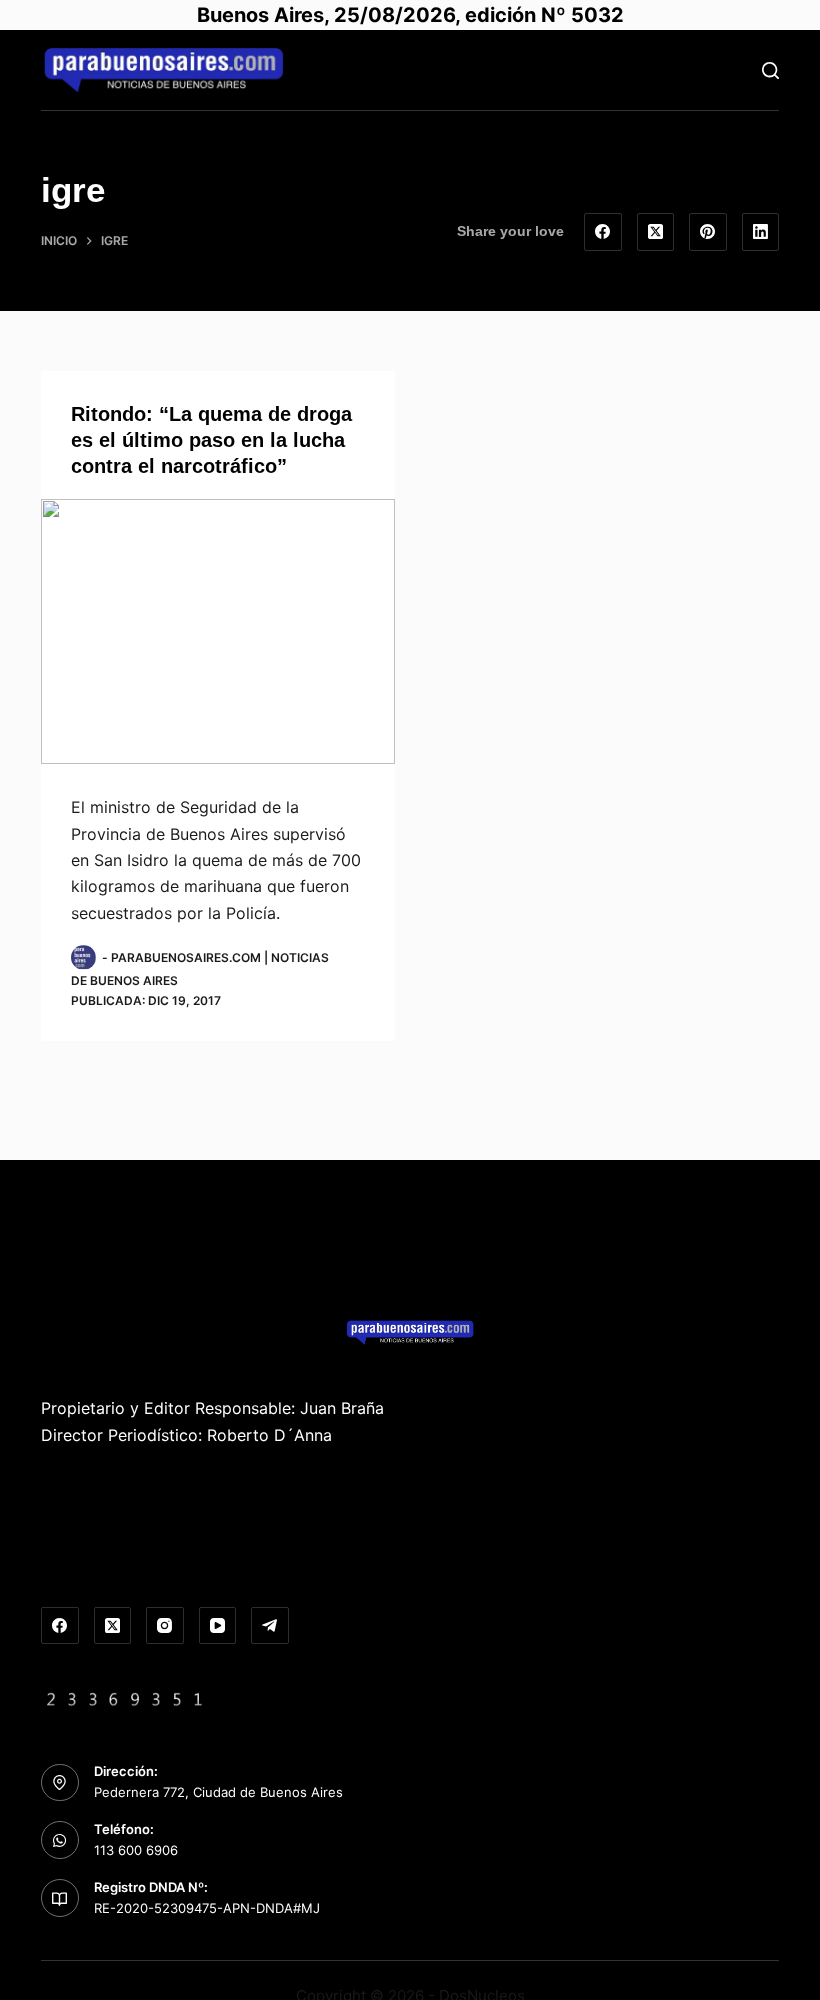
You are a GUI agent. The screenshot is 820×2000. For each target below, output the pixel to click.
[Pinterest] (708, 232)
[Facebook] (603, 232)
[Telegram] (270, 1626)
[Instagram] (165, 1626)
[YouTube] (218, 1626)
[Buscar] (770, 70)
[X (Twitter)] (656, 232)
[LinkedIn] (761, 232)
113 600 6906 (136, 1850)
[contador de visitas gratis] (125, 1697)
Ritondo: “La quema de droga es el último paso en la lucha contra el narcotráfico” (211, 440)
